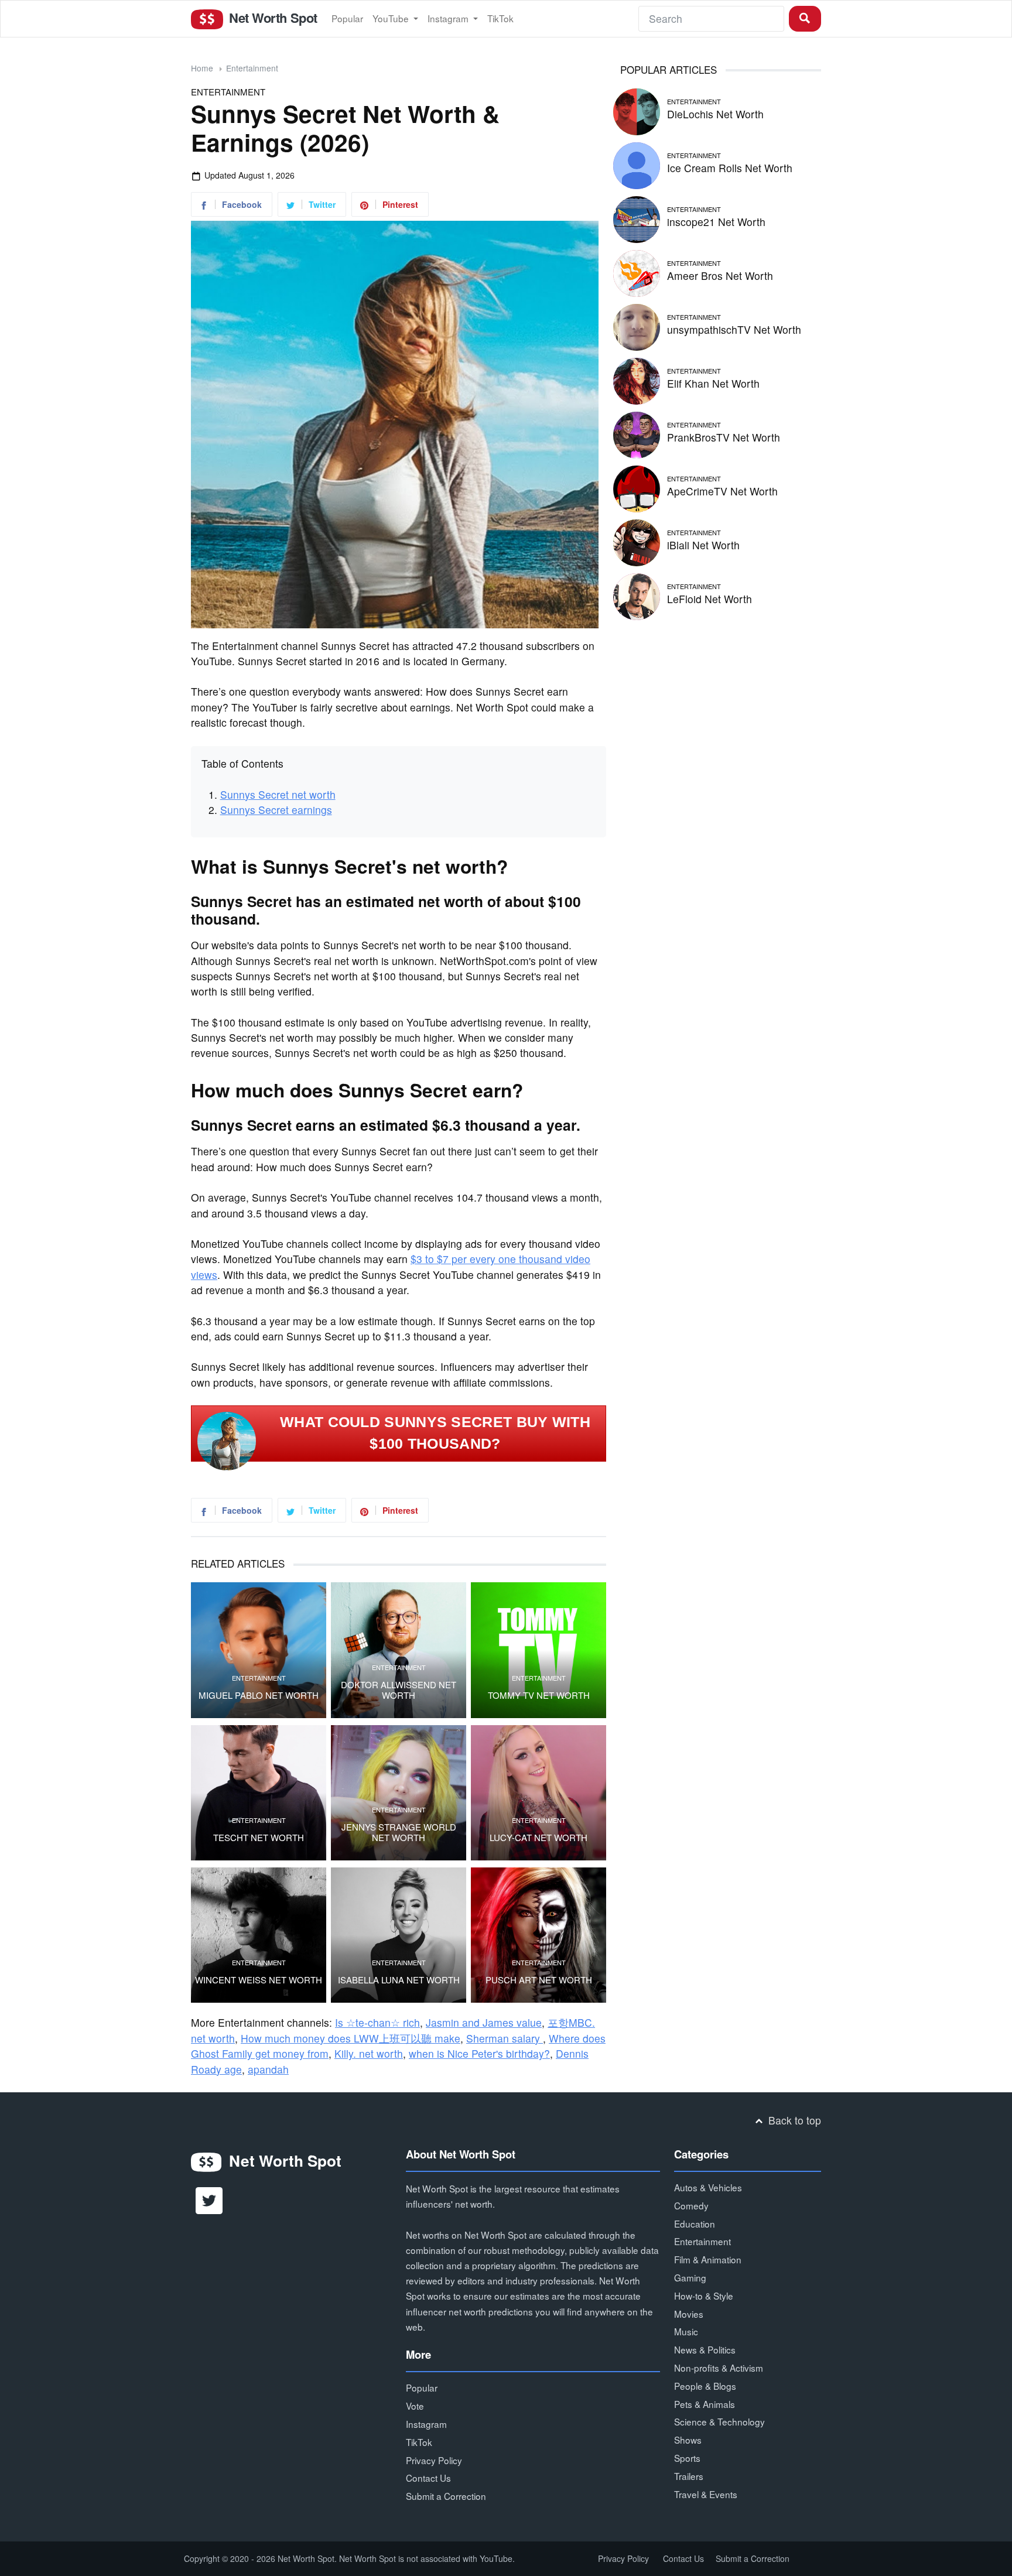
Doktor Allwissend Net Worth (399, 1690)
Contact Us (428, 2478)
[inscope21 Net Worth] (637, 218)
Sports (687, 2458)
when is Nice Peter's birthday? (479, 2053)
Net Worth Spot (271, 18)
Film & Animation (708, 2259)
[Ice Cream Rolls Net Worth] (637, 164)
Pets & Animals (705, 2404)
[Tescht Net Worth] (259, 1793)
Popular (347, 18)
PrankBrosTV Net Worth (724, 437)
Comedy (691, 2205)
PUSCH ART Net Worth (539, 1980)
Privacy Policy (434, 2460)
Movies (689, 2314)
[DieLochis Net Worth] (637, 110)
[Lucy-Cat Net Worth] (539, 1793)
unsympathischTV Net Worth (734, 329)
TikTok (500, 18)
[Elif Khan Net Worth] (637, 379)
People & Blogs (705, 2386)
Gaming (690, 2277)
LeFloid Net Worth (710, 599)
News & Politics (705, 2349)
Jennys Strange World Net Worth (399, 1832)
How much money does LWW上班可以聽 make (351, 2038)
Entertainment (252, 68)
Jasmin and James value (484, 2022)
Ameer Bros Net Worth (720, 276)
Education (695, 2223)
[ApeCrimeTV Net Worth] (637, 487)
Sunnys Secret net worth (278, 794)
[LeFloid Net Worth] (637, 595)
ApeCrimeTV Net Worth (722, 491)
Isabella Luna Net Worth (399, 1980)
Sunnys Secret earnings (276, 810)
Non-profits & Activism (719, 2368)
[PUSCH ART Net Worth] (539, 1935)
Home (202, 68)
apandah (268, 2069)
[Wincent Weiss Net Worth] (259, 1935)
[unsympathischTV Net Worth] (637, 325)
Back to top (793, 2120)
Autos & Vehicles (708, 2187)
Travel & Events (706, 2494)
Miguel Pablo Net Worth (259, 1695)
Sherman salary (505, 2038)
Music (686, 2331)
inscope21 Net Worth (716, 222)
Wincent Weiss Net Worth (259, 1980)
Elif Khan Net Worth (713, 383)
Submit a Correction (446, 2496)
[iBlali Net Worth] (637, 541)
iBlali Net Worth (703, 545)
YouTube (392, 18)
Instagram (449, 18)
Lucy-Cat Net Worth (539, 1838)
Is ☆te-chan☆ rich (377, 2022)
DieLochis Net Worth (715, 114)
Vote (415, 2406)
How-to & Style (704, 2296)
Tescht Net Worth (259, 1838)
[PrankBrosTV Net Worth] (637, 433)
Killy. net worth (369, 2053)
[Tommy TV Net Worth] (539, 1650)
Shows (688, 2440)
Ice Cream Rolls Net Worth (730, 168)
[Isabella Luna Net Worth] (399, 1935)
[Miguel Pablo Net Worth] (259, 1650)
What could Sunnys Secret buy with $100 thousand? (435, 1433)
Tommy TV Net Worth (539, 1695)
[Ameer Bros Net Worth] (637, 271)
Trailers (689, 2476)
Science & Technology (719, 2421)
